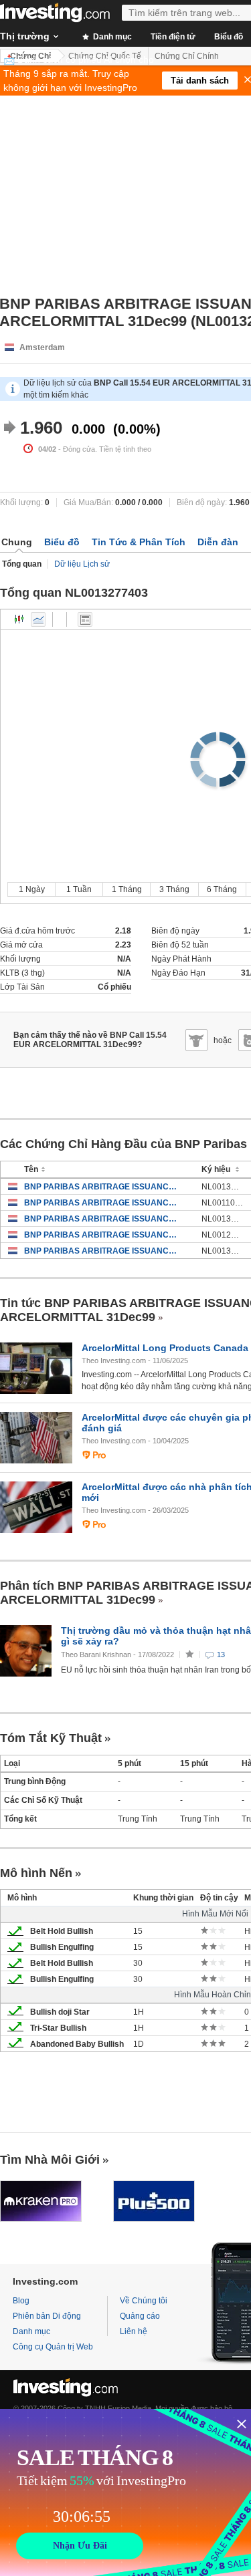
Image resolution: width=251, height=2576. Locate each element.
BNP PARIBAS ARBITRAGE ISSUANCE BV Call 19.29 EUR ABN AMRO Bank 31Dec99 (103, 1235)
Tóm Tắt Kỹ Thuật (51, 1738)
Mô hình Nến (36, 1873)
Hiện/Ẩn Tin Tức (85, 619)
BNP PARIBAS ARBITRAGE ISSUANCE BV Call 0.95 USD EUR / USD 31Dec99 (103, 1203)
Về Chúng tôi (144, 2301)
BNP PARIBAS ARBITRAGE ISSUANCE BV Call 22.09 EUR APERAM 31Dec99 (103, 1251)
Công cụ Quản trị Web (53, 2347)
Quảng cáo (140, 2316)
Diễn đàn (218, 542)
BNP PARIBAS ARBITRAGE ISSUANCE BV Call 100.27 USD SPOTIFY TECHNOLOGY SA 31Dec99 (103, 1219)
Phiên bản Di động (47, 2316)
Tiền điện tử (173, 37)
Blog (21, 2301)
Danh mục (111, 37)
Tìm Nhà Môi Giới (50, 2160)
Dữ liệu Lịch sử (82, 564)
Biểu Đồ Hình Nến (19, 619)
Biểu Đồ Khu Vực (38, 619)
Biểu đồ (62, 542)
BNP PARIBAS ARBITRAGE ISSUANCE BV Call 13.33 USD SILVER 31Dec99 (103, 1187)
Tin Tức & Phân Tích (139, 542)
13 (221, 1655)
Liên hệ (134, 2331)
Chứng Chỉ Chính (187, 56)
